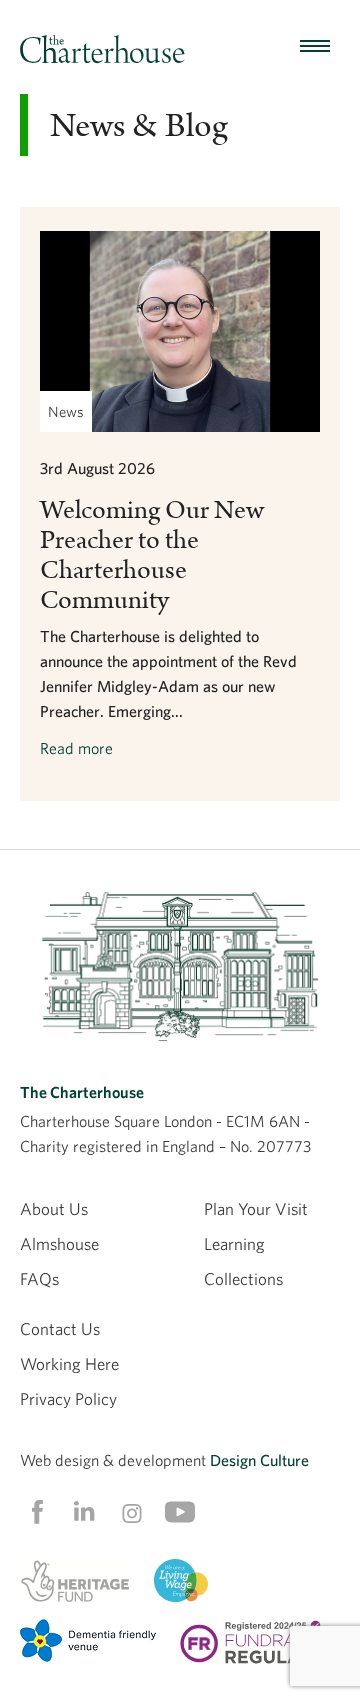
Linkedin (84, 1511)
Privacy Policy (68, 1398)
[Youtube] (180, 1512)
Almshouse (59, 1243)
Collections (243, 1278)
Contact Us (60, 1328)
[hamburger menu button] (315, 47)
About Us (54, 1208)
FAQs (39, 1278)
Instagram (132, 1513)
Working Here (69, 1363)
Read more (76, 748)
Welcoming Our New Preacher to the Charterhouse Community (152, 555)
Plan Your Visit (256, 1208)
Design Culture (259, 1460)
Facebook (36, 1512)
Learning (234, 1243)
